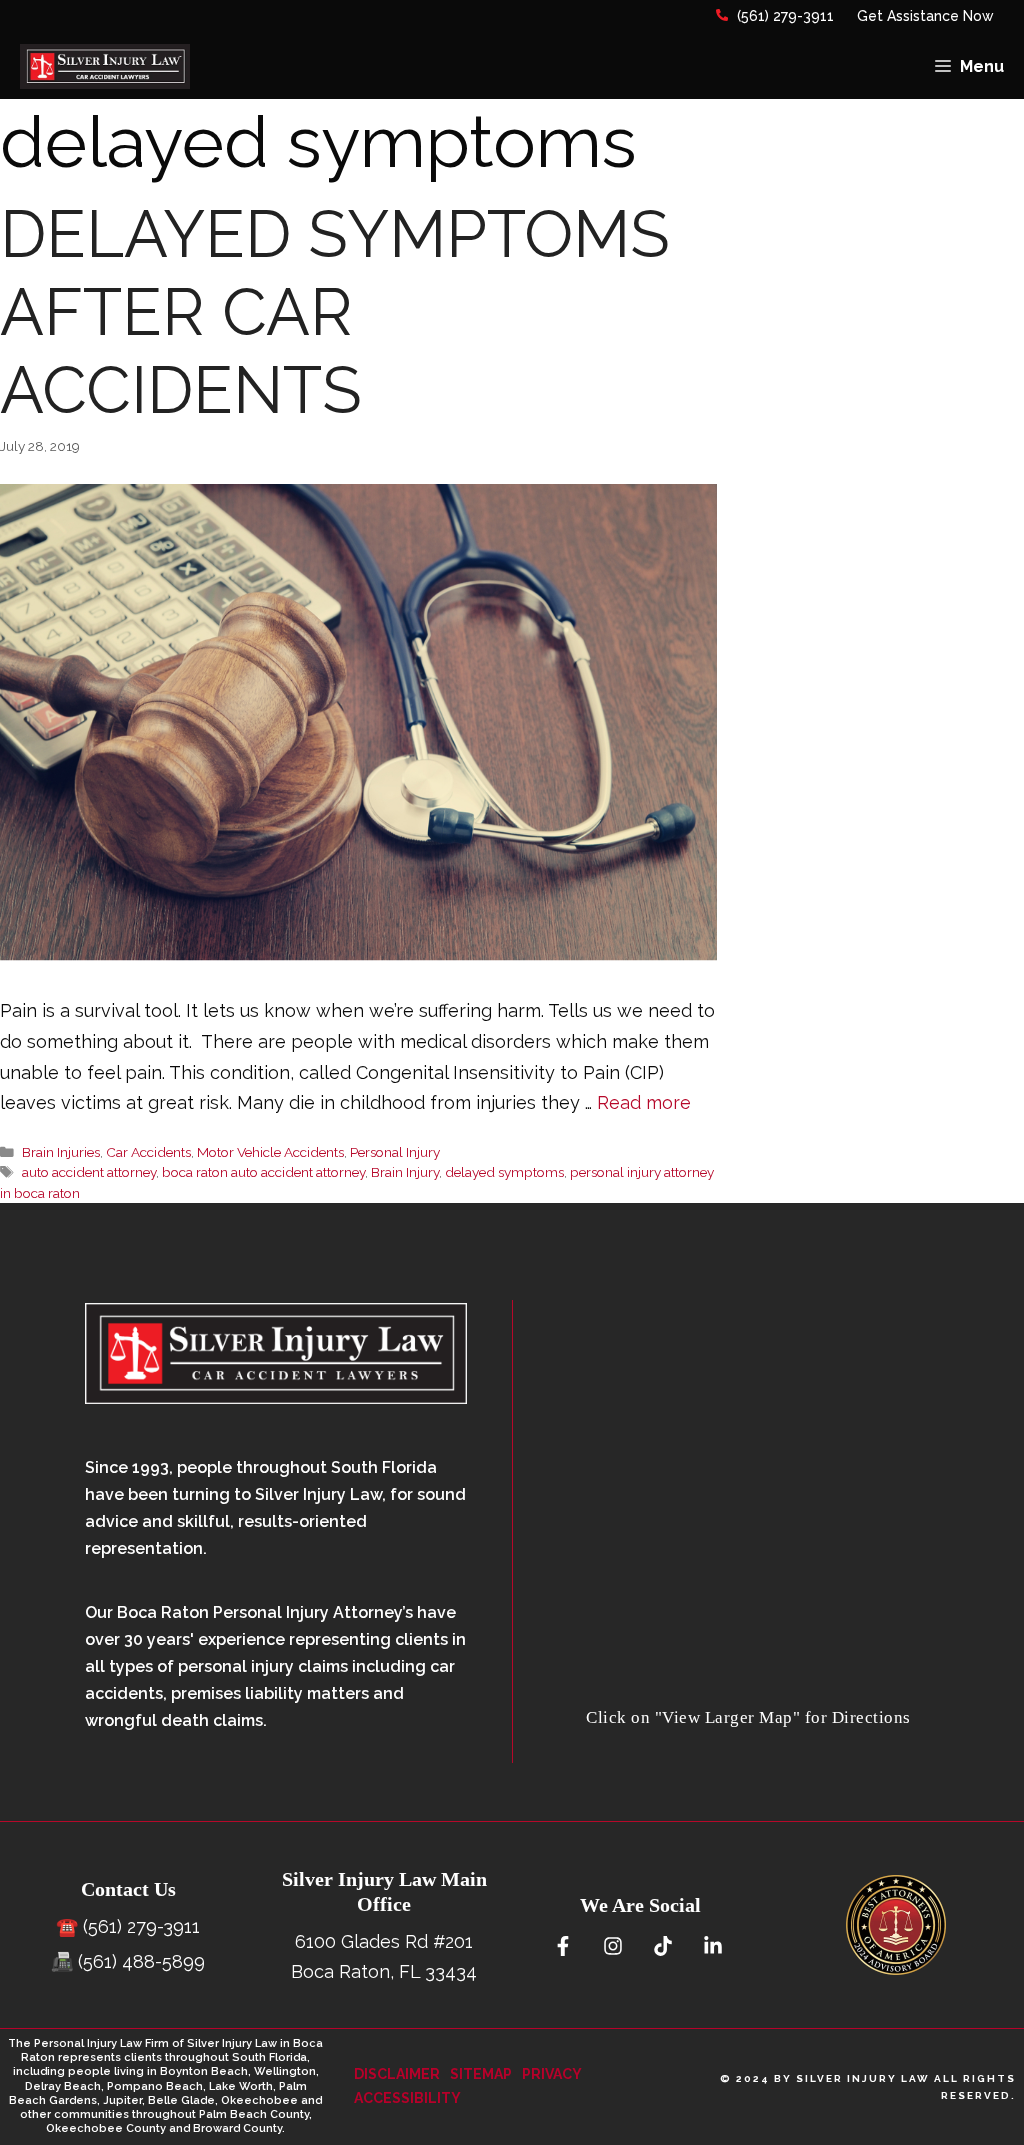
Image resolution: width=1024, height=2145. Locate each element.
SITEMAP (481, 2074)
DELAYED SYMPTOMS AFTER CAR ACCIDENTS (335, 312)
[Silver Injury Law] (105, 66)
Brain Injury (405, 1172)
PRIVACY (552, 2074)
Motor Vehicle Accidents (270, 1152)
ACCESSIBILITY (407, 2098)
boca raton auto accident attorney (263, 1172)
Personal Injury (395, 1152)
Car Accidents (148, 1152)
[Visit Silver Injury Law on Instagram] (612, 1947)
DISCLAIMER (397, 2074)
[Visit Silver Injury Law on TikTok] (662, 1947)
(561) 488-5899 (141, 1961)
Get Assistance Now (925, 16)
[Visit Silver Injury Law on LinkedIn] (712, 1947)
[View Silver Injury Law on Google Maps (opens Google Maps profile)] (748, 1689)
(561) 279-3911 (783, 16)
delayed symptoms (504, 1172)
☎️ (67, 1926)
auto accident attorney (89, 1172)
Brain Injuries (61, 1152)
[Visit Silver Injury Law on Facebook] (562, 1947)
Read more (644, 1102)
